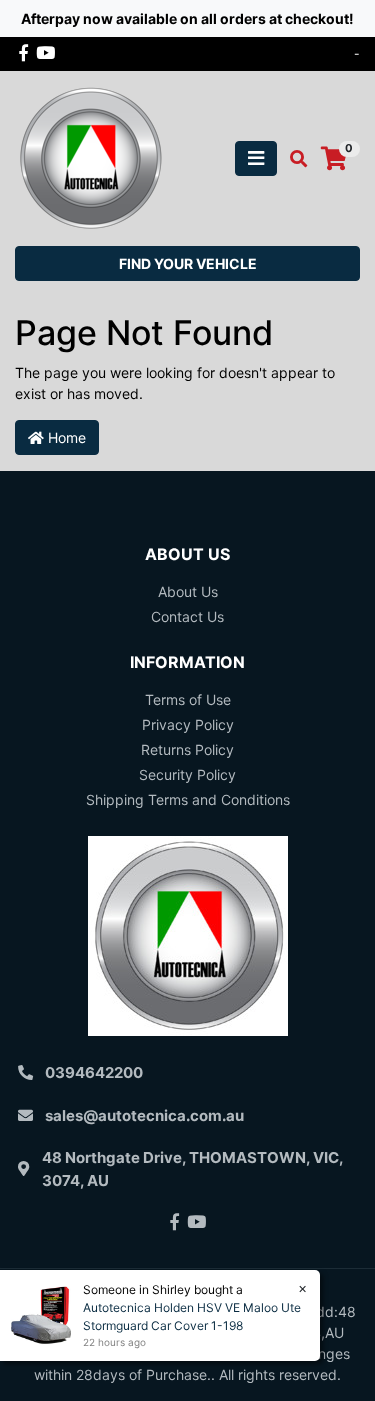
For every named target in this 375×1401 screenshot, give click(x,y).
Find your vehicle (188, 263)
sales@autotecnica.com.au (144, 1115)
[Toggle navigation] (256, 158)
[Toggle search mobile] (292, 159)
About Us (188, 591)
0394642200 (94, 1072)
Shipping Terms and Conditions (188, 799)
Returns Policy (187, 749)
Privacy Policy (188, 724)
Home (65, 437)
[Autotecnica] (90, 156)
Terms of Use (188, 699)
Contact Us (187, 616)
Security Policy (187, 774)
